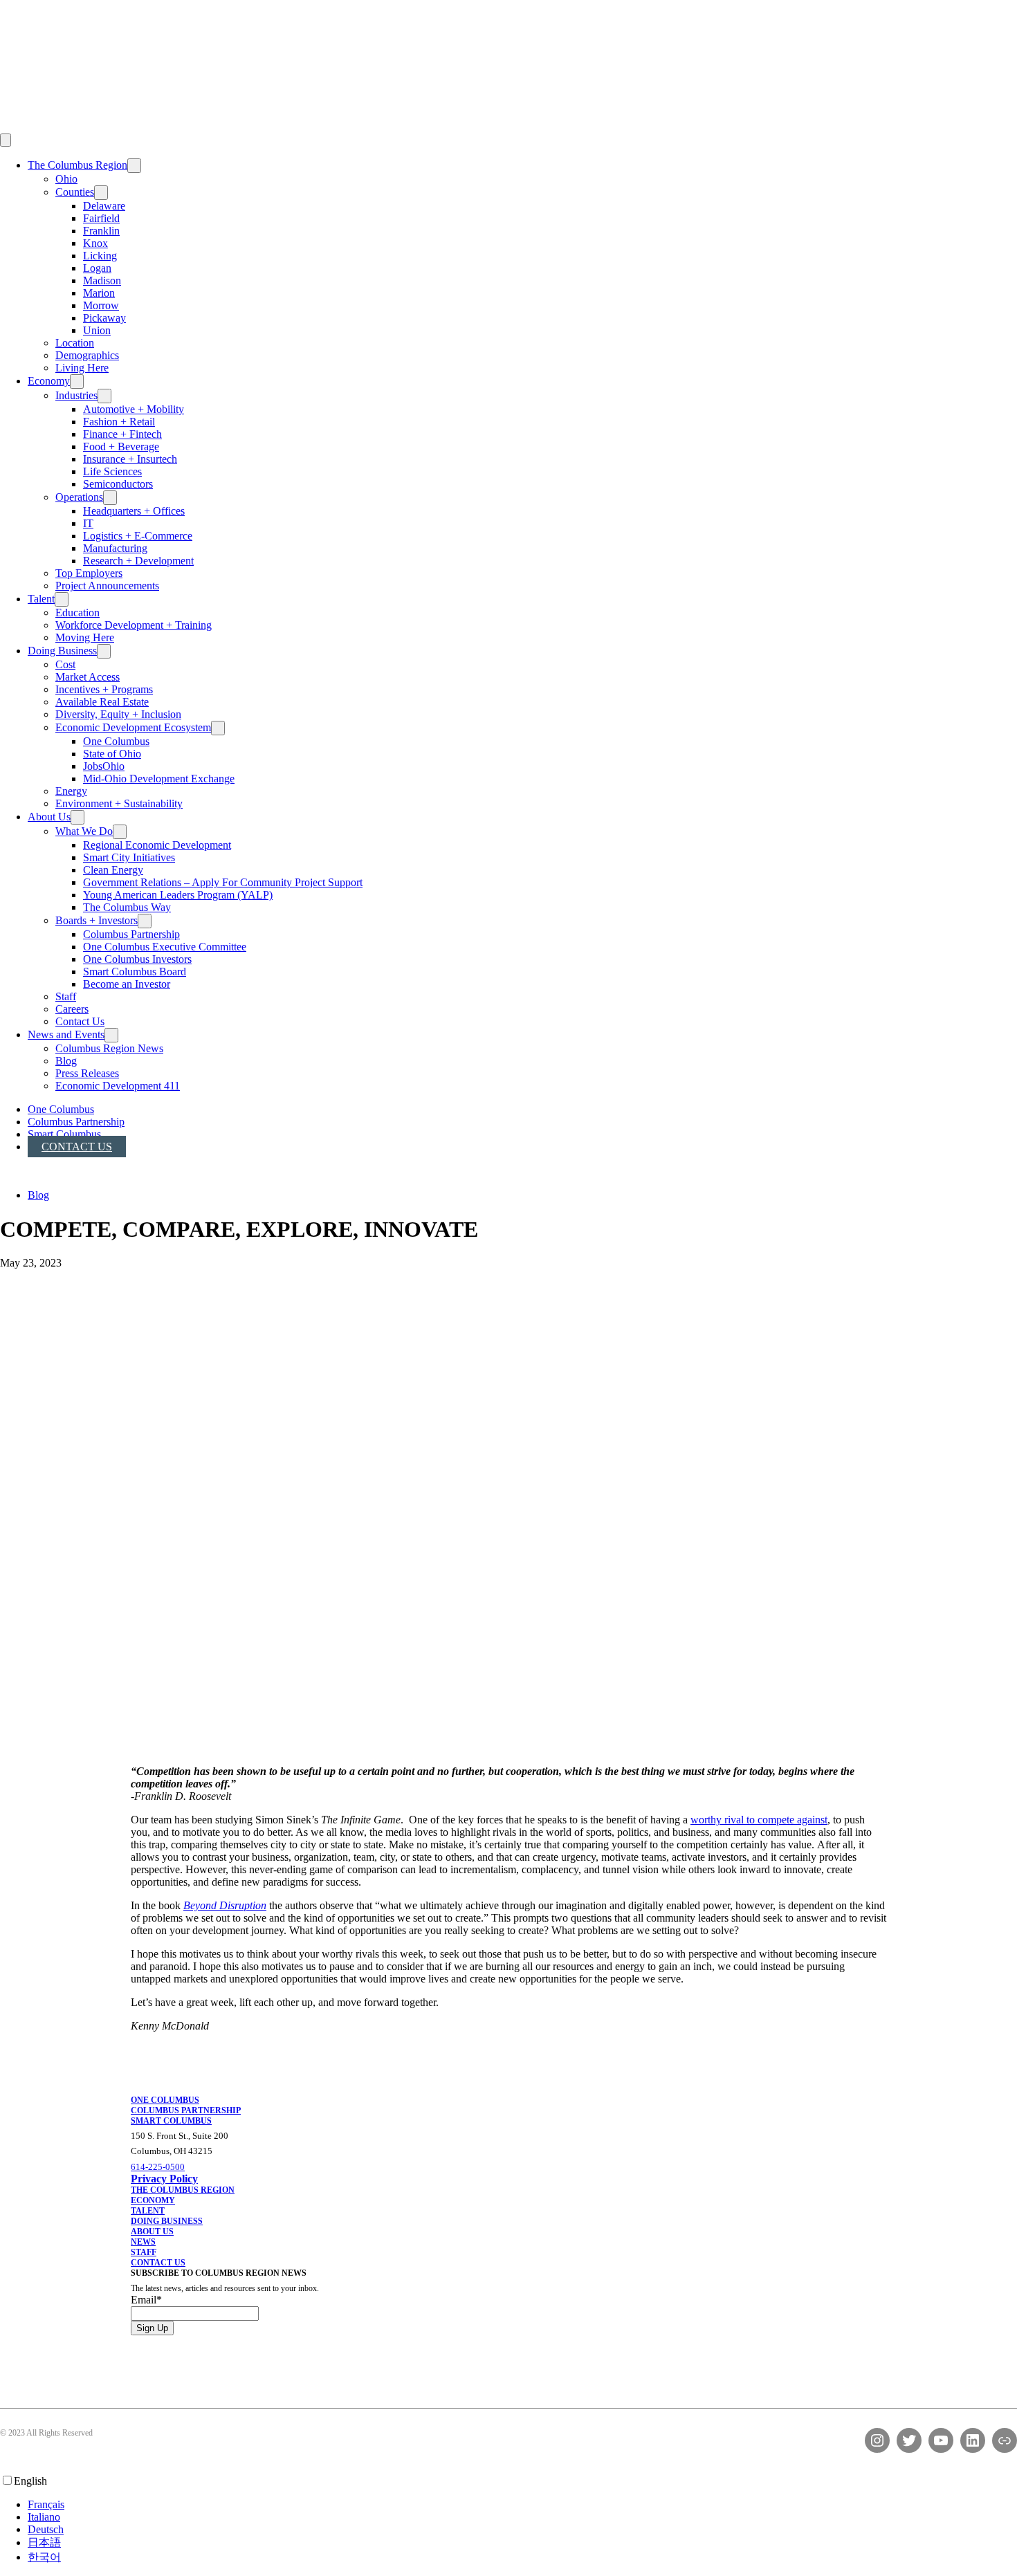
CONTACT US (158, 2263)
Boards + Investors (97, 920)
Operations (79, 497)
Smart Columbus (64, 1134)
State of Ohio (112, 754)
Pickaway (104, 318)
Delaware (104, 206)
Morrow (101, 305)
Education (77, 613)
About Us (49, 817)
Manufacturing (115, 548)
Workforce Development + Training (134, 625)
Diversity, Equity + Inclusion (118, 714)
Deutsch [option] (46, 2529)
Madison (102, 280)
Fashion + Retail (119, 422)
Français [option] (46, 2504)
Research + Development (138, 561)
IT (88, 523)
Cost (65, 664)
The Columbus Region (77, 165)
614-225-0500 (158, 2167)
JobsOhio (104, 766)
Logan (97, 268)
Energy (71, 791)
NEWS (143, 2242)
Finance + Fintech (122, 434)
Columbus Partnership (131, 934)
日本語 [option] (44, 2542)
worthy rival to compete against (759, 1820)
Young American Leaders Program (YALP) (178, 895)
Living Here (82, 368)
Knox (95, 243)
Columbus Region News (109, 1048)
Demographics (87, 355)
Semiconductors (118, 484)
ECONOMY (153, 2200)
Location (75, 343)
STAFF (144, 2252)
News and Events (66, 1034)
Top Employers (89, 573)
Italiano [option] (44, 2517)
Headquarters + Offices (134, 511)
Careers (72, 1009)
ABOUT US (152, 2232)
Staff (66, 996)
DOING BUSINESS (167, 2221)
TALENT (148, 2211)
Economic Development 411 (118, 1086)
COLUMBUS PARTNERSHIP (186, 2110)
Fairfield (101, 218)
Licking (100, 256)
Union (97, 330)
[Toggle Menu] (6, 140)
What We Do (84, 831)
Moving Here (85, 637)
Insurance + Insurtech (130, 459)
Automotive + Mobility (134, 409)
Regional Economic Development (157, 845)
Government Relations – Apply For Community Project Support (223, 882)
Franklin (101, 231)
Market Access (88, 677)
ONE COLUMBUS (165, 2100)
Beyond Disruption (225, 1905)
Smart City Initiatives (129, 857)
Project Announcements (107, 586)
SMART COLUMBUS (171, 2121)
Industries (76, 395)
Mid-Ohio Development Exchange (159, 779)
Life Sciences (112, 471)
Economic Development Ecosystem (133, 727)
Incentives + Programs (104, 689)
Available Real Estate (102, 702)
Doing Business (62, 651)
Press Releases (87, 1073)
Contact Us (80, 1021)
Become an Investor (127, 984)
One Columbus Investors (137, 959)
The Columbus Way (127, 907)
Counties (75, 192)
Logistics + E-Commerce (138, 536)
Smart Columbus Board (135, 972)
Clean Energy (113, 870)
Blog (66, 1061)
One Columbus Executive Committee (165, 947)
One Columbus (116, 741)
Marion (99, 293)
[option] (522, 2505)
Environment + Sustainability (119, 803)
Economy (49, 381)
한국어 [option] (44, 2557)
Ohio (66, 179)
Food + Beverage (121, 447)
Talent (41, 599)
